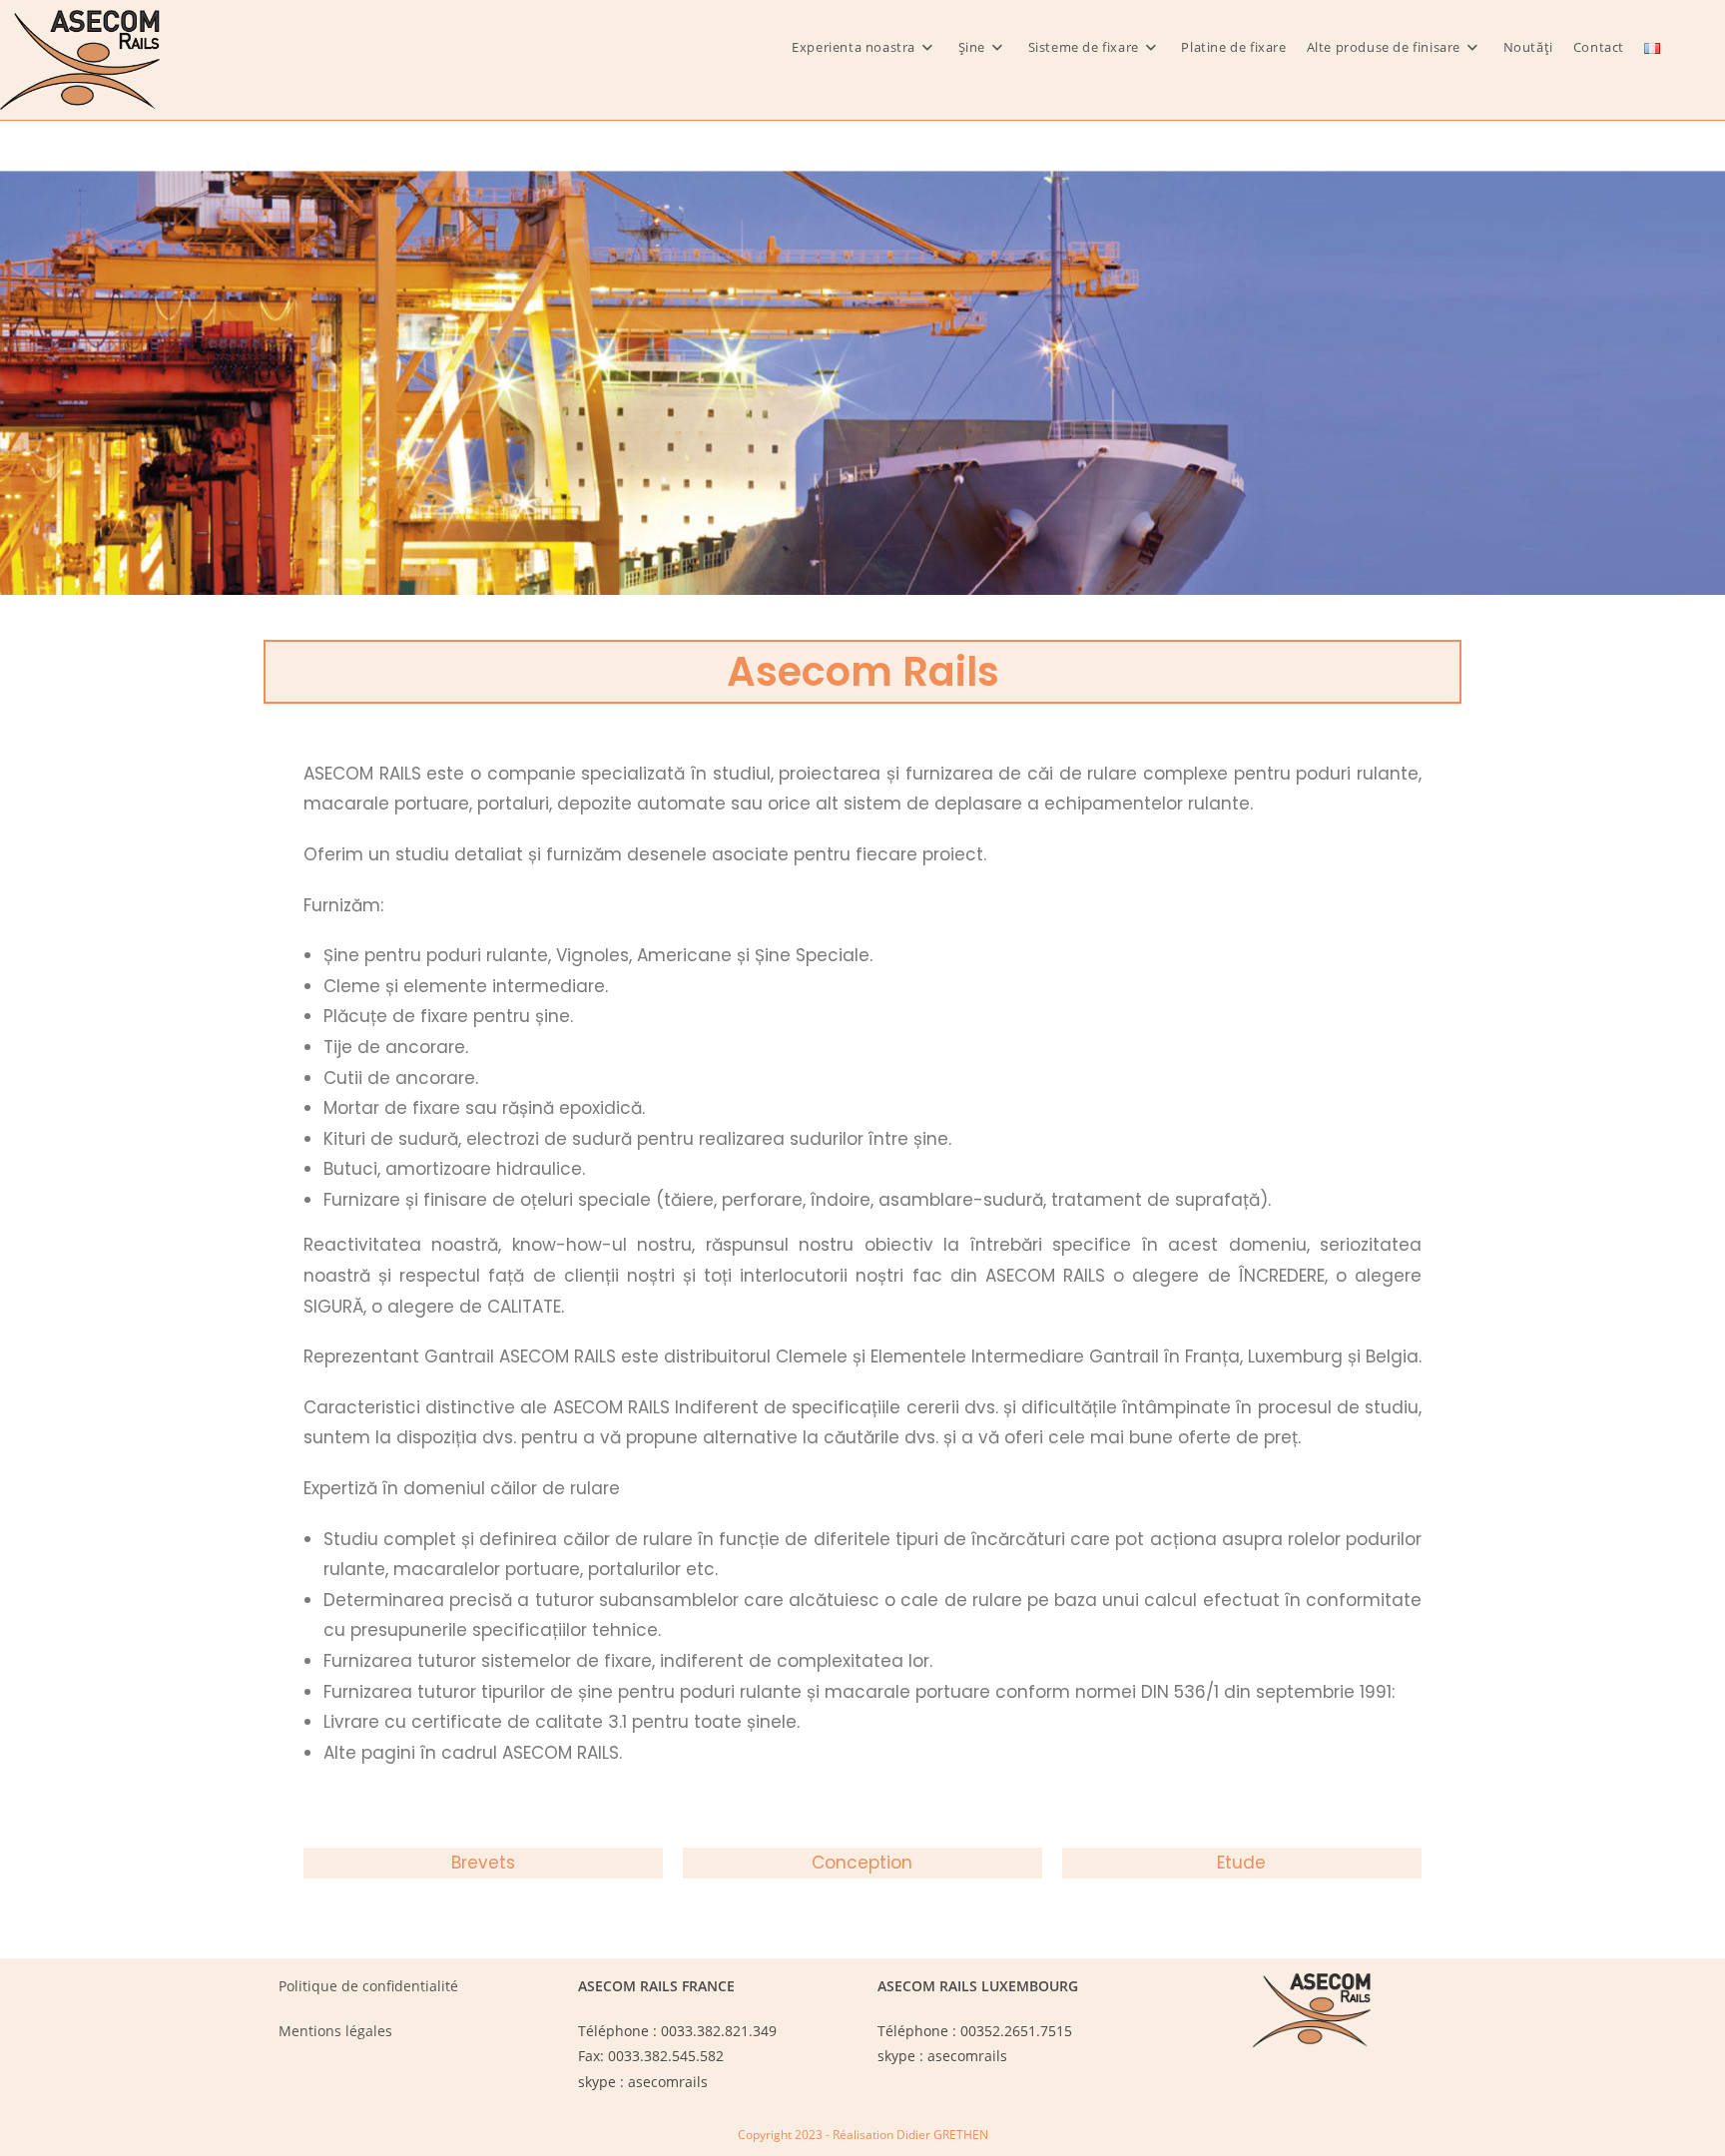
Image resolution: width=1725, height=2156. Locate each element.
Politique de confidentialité (368, 1986)
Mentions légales (335, 2031)
